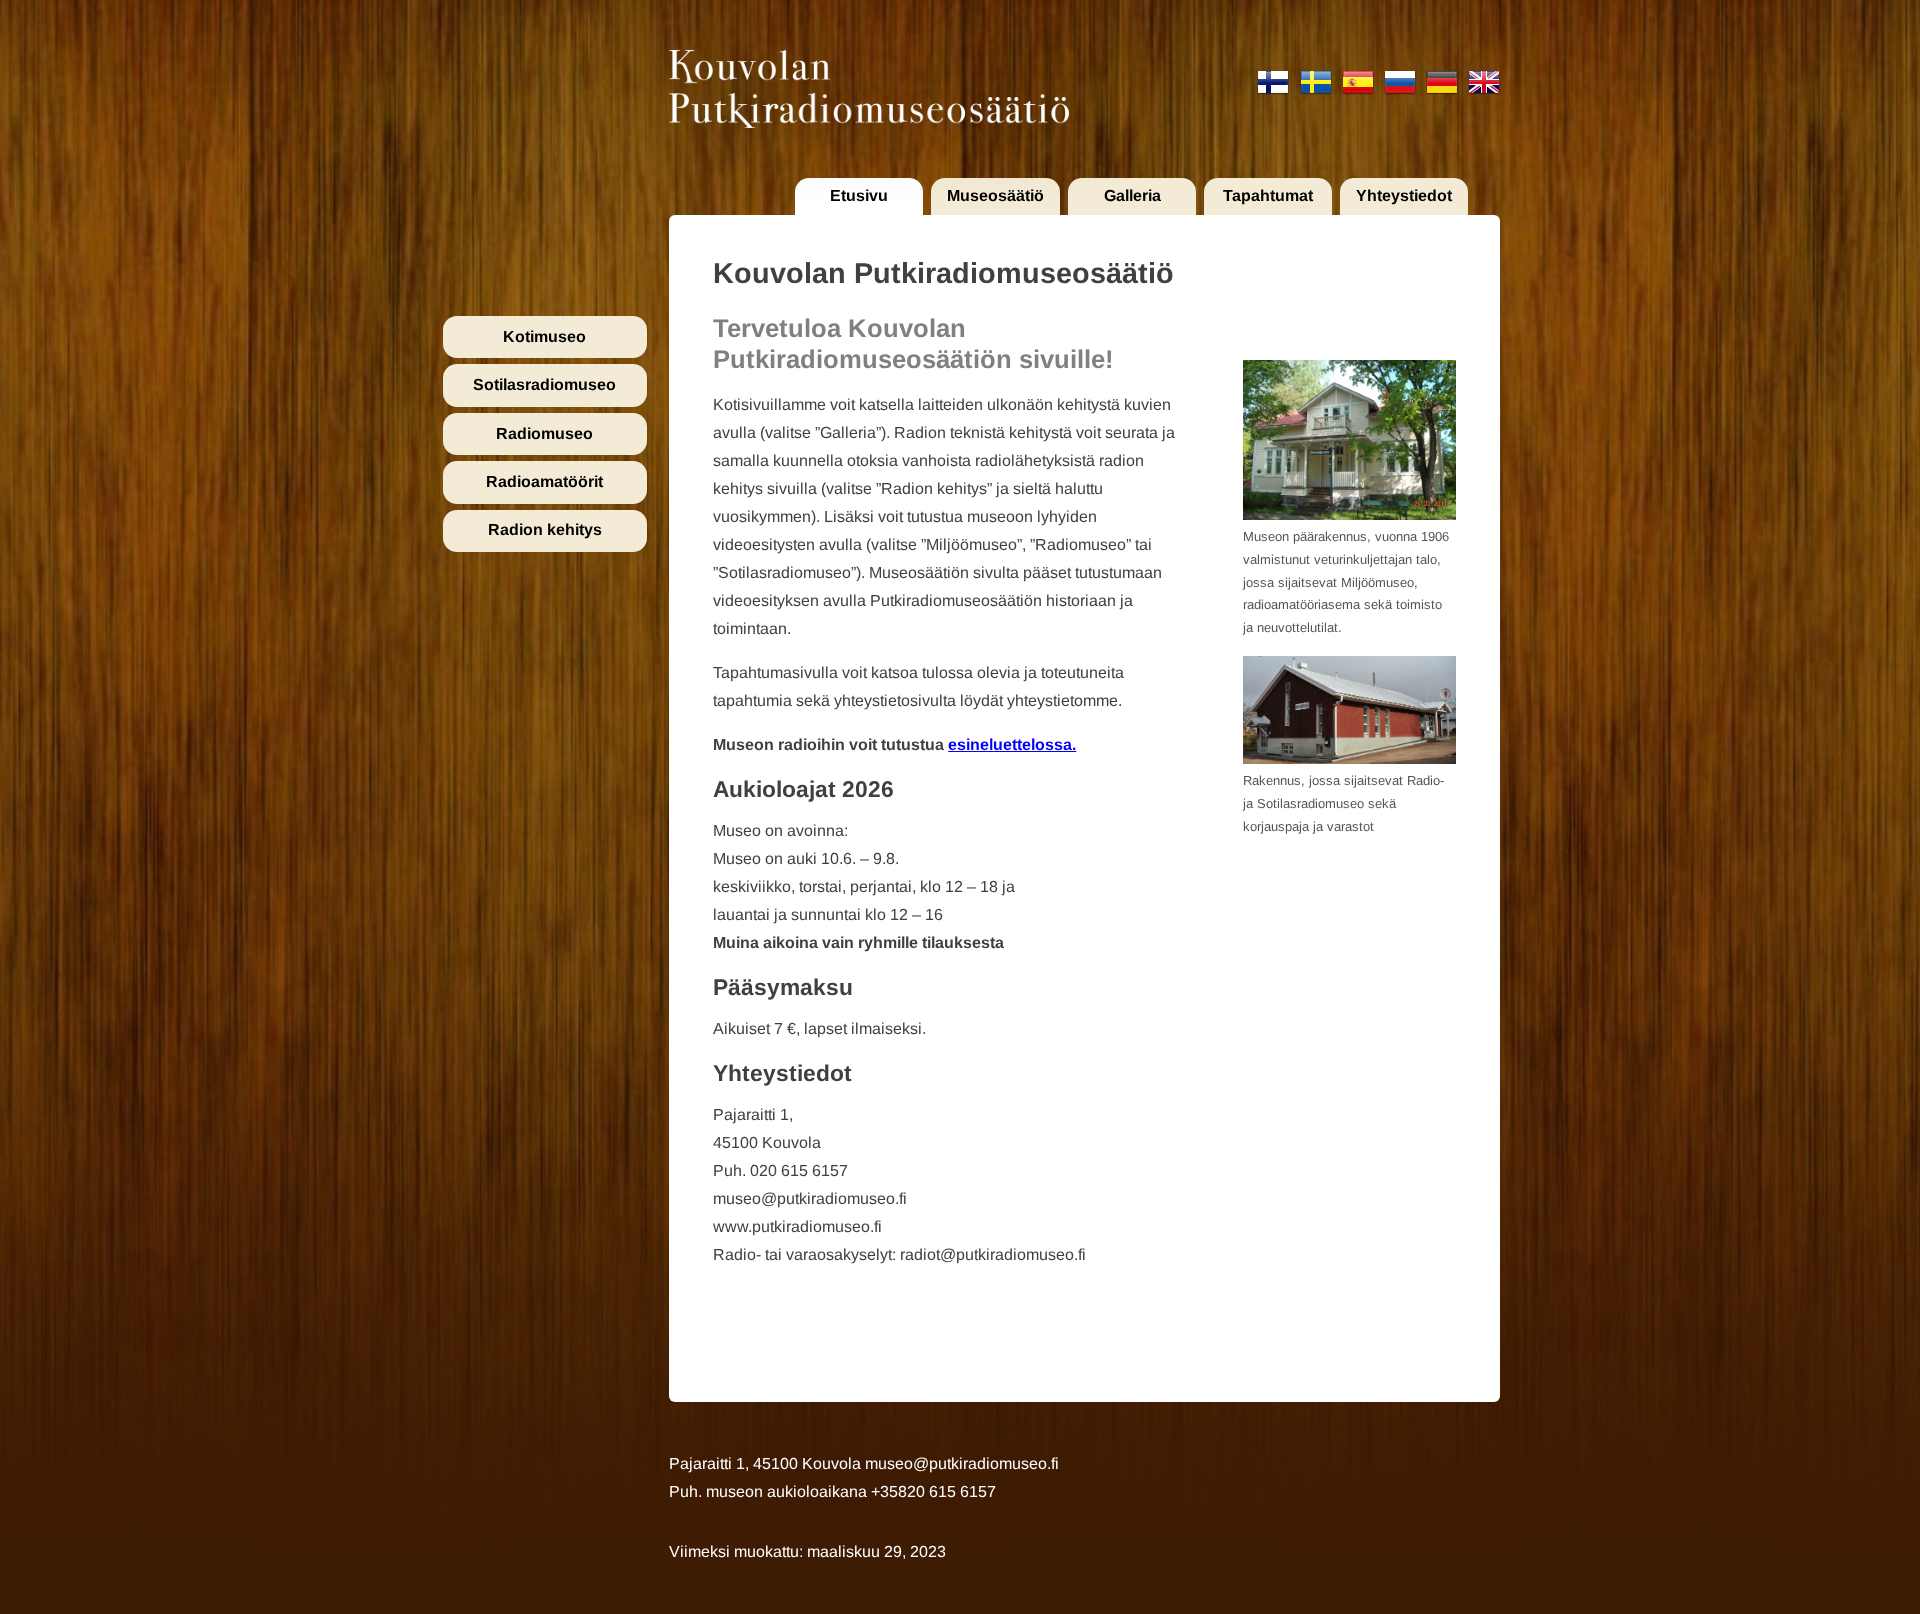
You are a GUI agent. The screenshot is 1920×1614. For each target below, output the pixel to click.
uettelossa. (1034, 744)
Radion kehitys (545, 529)
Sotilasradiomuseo (544, 384)
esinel (970, 744)
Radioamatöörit (544, 481)
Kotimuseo (544, 336)
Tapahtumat (1268, 195)
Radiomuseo (544, 433)
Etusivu (859, 195)
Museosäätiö (995, 195)
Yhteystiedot (1404, 195)
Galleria (1132, 195)
